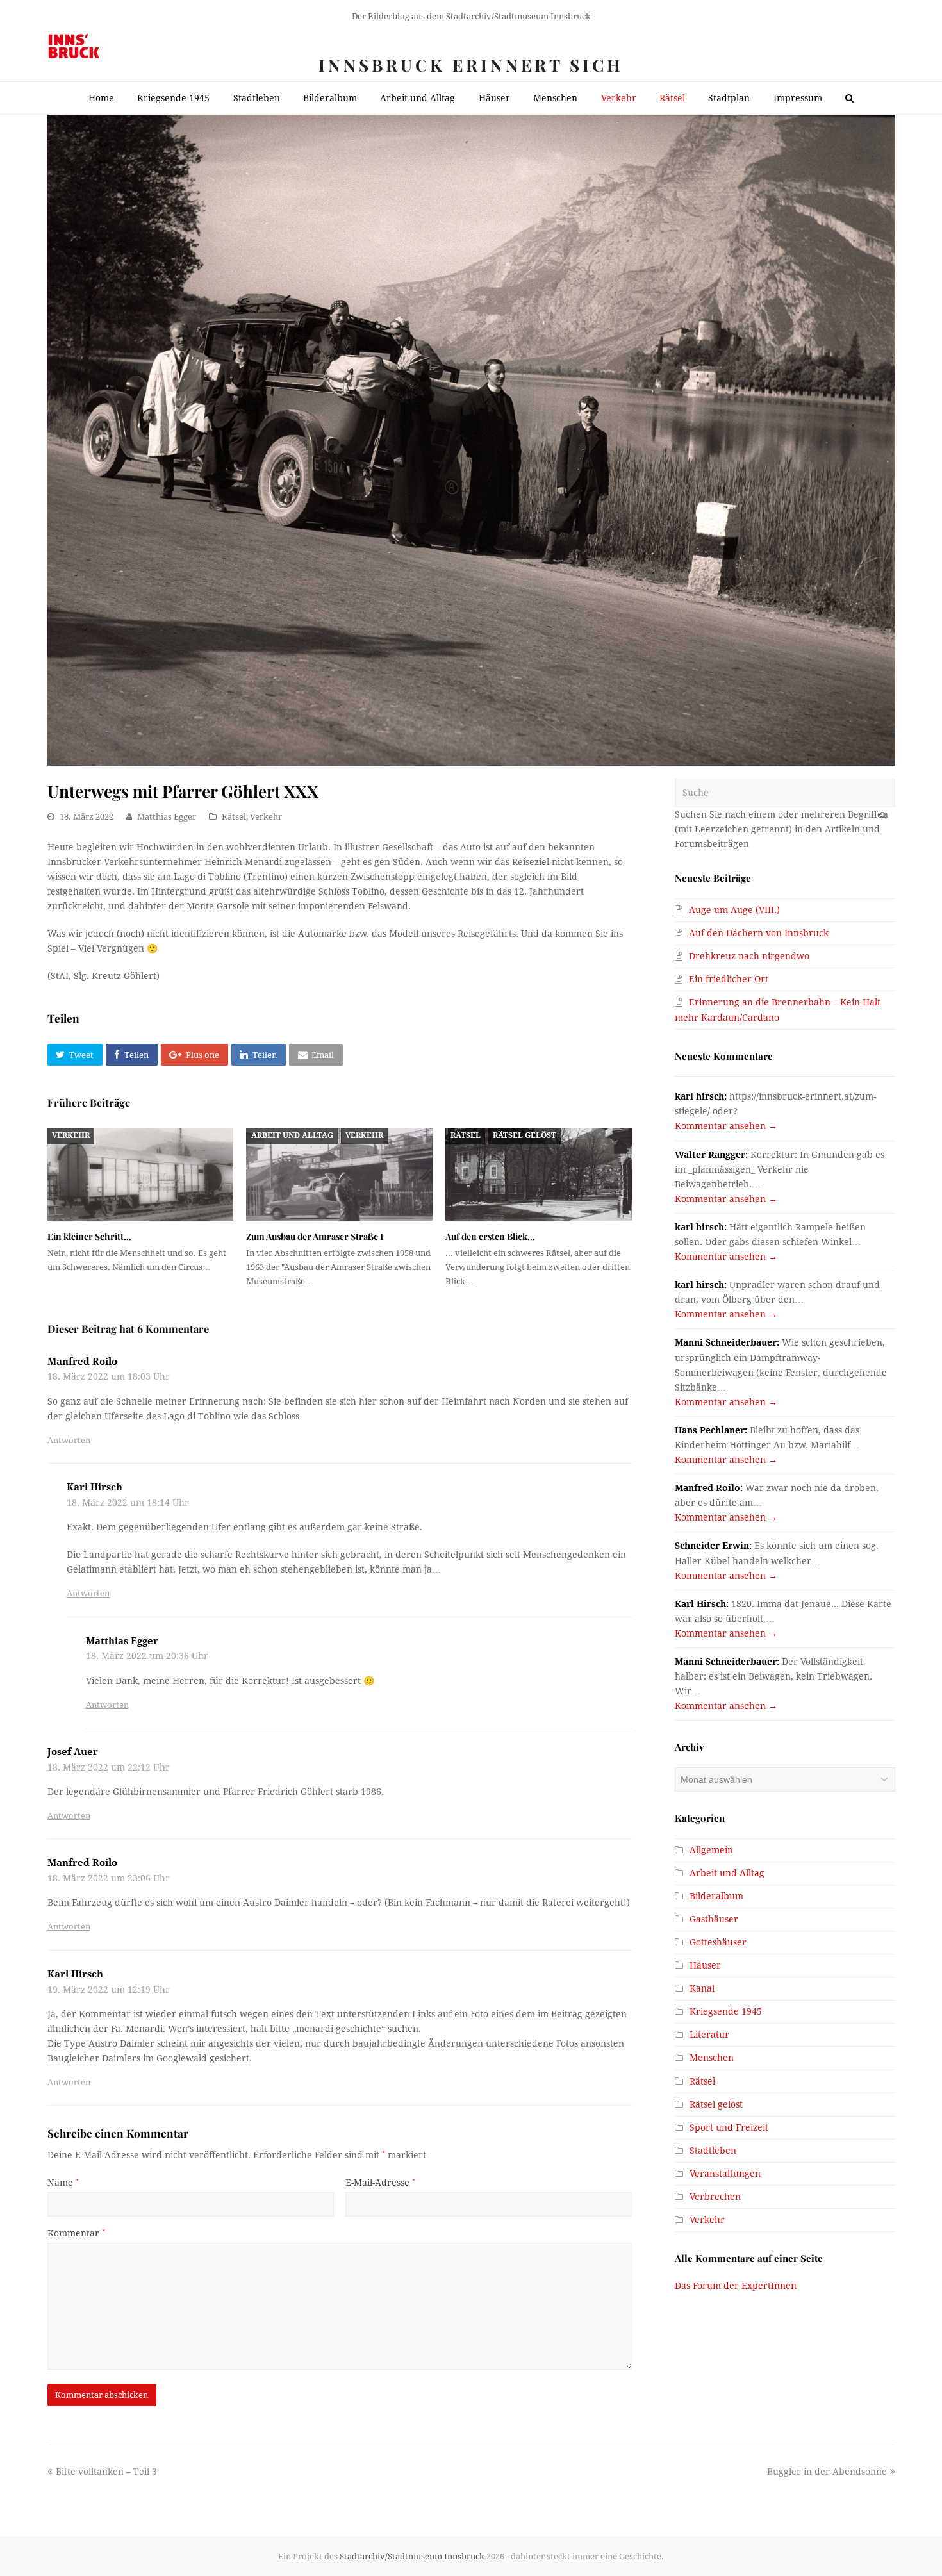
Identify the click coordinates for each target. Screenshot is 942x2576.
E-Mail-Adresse (380, 2183)
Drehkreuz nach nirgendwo (749, 956)
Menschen (712, 2058)
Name (63, 2183)
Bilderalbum (716, 1896)
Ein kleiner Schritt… (89, 1236)
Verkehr (266, 817)
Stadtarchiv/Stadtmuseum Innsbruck (412, 2556)
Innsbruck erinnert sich (471, 65)
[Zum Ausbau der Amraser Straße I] (339, 1174)
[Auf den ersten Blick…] (539, 1174)
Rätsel (234, 817)
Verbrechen (715, 2197)
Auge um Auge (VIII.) (734, 910)
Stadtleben (713, 2151)
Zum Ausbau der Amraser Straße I (315, 1236)
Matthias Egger (167, 817)
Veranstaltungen (725, 2174)
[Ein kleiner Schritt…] (141, 1174)
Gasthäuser (714, 1919)
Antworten (69, 1440)
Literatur (709, 2035)
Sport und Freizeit (729, 2127)
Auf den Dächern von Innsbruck (759, 933)
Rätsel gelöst (525, 1135)
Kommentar (76, 2233)
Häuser (705, 1965)
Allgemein (711, 1850)
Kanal (702, 1988)
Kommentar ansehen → (726, 1126)
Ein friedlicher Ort (729, 979)
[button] (75, 1055)
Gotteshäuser (718, 1942)
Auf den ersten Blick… (490, 1236)
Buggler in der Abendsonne (827, 2472)
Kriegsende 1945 (726, 2011)
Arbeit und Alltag (292, 1135)
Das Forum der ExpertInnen (736, 2286)
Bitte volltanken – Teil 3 (106, 2472)
